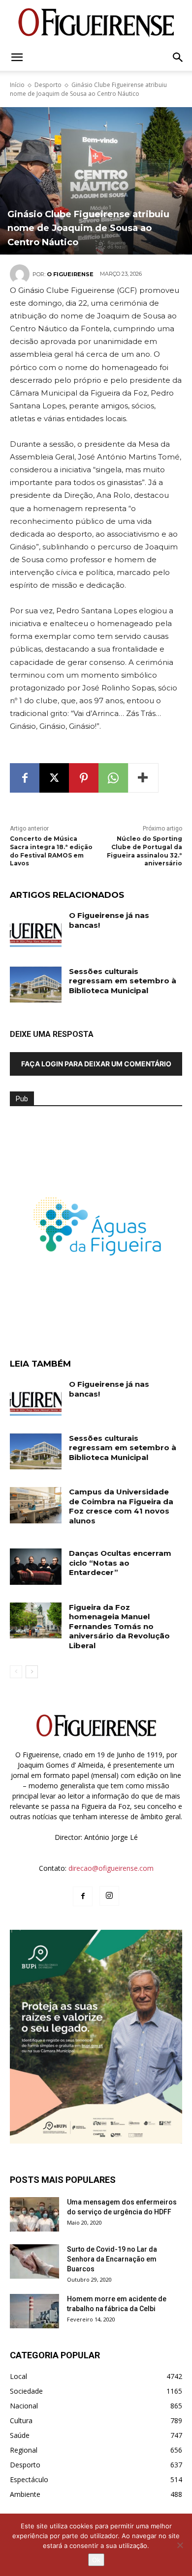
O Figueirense (70, 274)
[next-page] (32, 1672)
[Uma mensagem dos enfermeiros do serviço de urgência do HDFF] (34, 2214)
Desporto (48, 85)
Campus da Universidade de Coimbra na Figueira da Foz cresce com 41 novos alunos (121, 1506)
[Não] (180, 2545)
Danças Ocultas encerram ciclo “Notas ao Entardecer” (120, 1563)
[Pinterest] (84, 778)
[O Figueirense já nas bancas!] (36, 929)
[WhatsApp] (113, 778)
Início (17, 85)
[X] (54, 778)
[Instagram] (109, 1896)
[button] (17, 57)
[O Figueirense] (96, 23)
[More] (143, 778)
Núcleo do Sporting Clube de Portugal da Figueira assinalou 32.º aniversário (144, 851)
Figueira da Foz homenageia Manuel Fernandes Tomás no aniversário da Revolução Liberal (119, 1626)
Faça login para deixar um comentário (96, 1064)
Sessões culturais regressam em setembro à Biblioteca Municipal (123, 981)
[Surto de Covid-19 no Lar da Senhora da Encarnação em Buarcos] (34, 2261)
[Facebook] (25, 778)
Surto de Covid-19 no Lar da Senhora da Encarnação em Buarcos (112, 2259)
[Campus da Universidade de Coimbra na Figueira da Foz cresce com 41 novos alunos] (36, 1505)
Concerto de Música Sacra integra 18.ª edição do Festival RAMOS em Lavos (51, 851)
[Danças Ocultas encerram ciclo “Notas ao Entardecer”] (36, 1567)
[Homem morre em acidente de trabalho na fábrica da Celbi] (34, 2311)
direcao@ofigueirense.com (111, 1868)
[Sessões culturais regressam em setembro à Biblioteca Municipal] (36, 985)
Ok (96, 2560)
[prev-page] (16, 1672)
